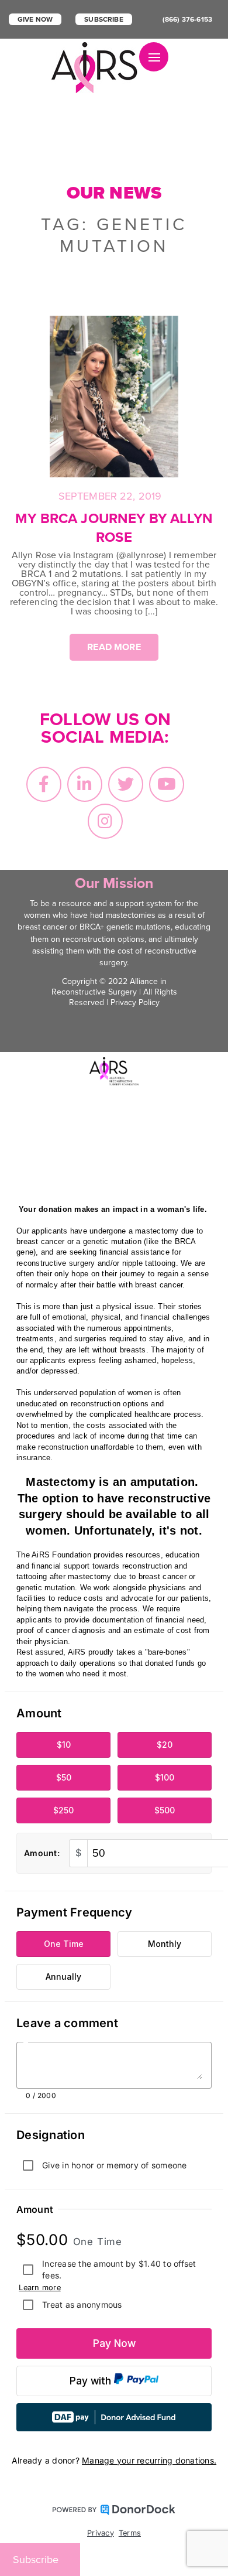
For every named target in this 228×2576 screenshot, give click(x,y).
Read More (114, 647)
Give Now (35, 19)
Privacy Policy (135, 1002)
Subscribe (103, 19)
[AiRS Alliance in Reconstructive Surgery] (95, 68)
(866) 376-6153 (187, 19)
